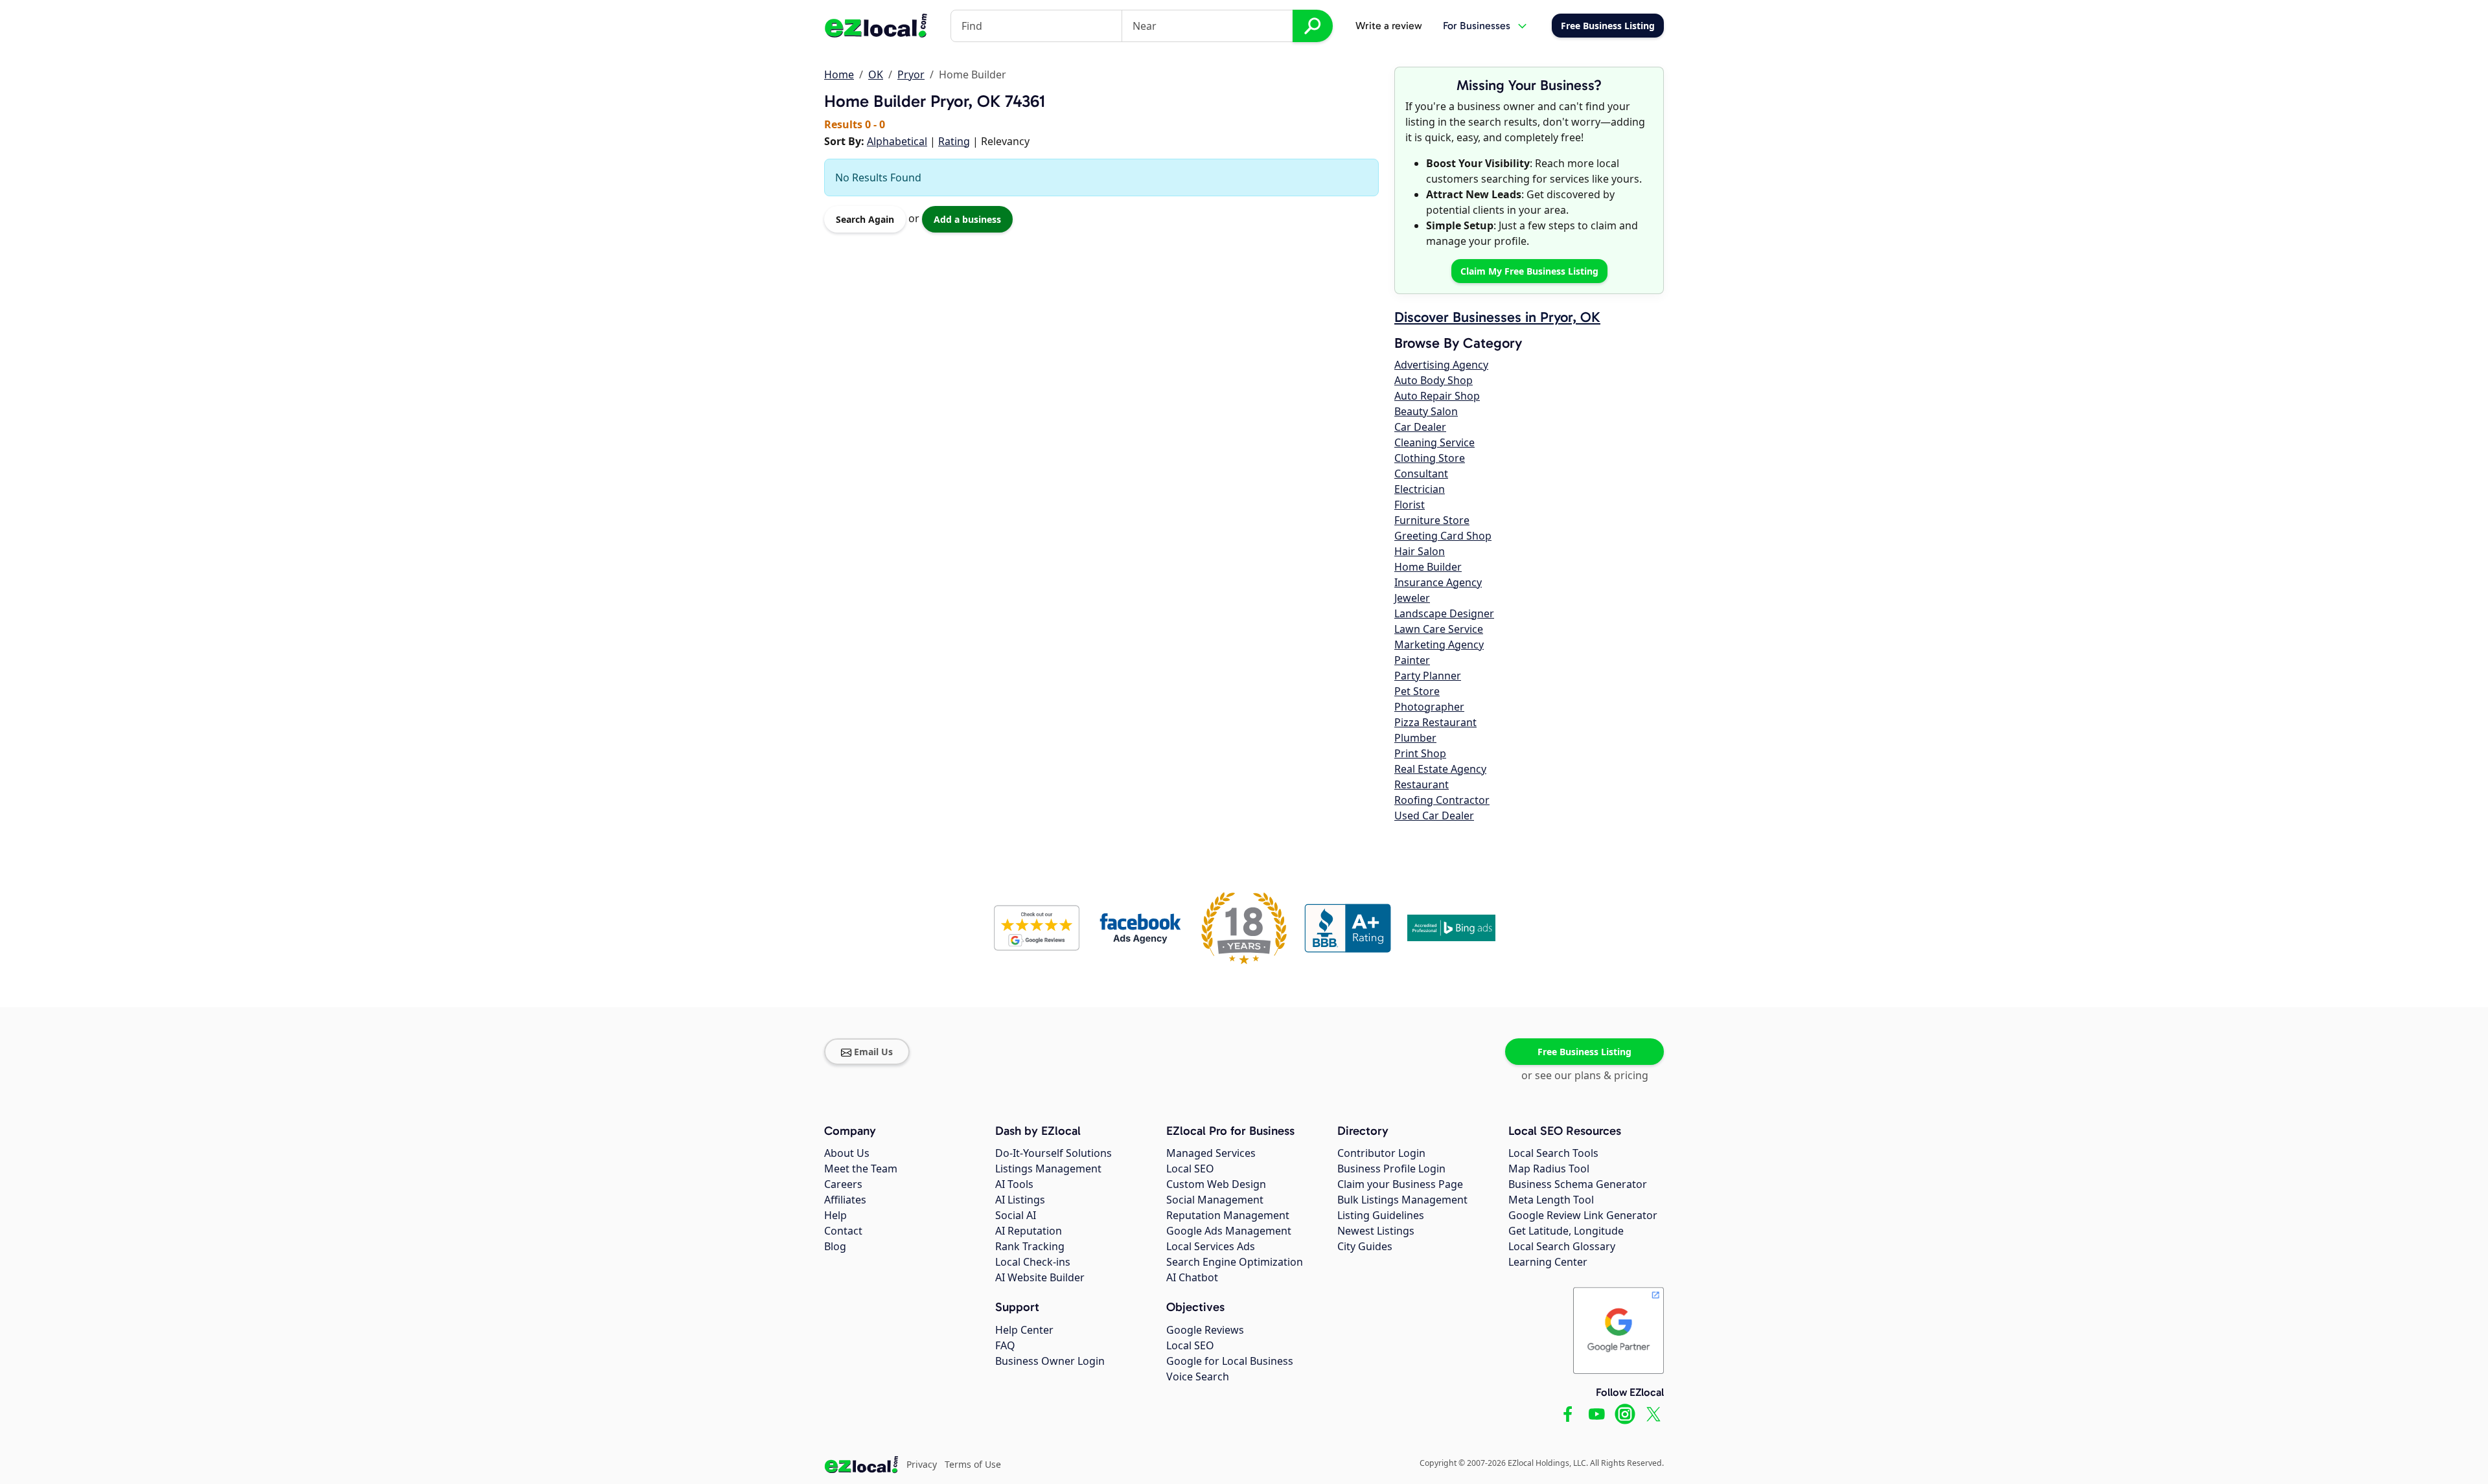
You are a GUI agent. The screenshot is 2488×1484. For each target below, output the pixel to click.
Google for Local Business (1230, 1361)
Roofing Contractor (1442, 800)
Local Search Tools (1553, 1153)
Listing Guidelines (1381, 1215)
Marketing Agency (1439, 645)
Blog (835, 1246)
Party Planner (1428, 676)
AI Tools (1014, 1184)
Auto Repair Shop (1437, 396)
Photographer (1429, 707)
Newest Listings (1376, 1231)
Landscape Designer (1444, 613)
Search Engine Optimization (1235, 1262)
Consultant (1421, 474)
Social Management (1215, 1200)
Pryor (911, 74)
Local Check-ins (1033, 1262)
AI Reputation (1029, 1231)
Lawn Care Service (1439, 629)
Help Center (1024, 1330)
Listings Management (1048, 1169)
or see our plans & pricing (1585, 1075)
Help (835, 1215)
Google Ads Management (1229, 1231)
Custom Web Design (1216, 1184)
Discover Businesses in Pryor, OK (1497, 317)
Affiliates (845, 1200)
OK (876, 74)
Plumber (1415, 738)
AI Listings (1020, 1200)
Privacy (922, 1464)
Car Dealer (1420, 427)
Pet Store (1417, 691)
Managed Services (1211, 1153)
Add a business (967, 219)
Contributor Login (1381, 1153)
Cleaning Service (1434, 442)
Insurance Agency (1438, 582)
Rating (954, 141)
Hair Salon (1420, 551)
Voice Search (1198, 1376)
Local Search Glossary (1562, 1246)
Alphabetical (897, 141)
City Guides (1365, 1246)
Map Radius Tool (1549, 1169)
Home (839, 74)
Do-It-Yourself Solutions (1054, 1153)
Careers (843, 1184)
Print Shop (1420, 753)
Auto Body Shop (1434, 380)
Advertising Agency (1441, 365)
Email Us (873, 1052)
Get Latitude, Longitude (1566, 1231)
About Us (847, 1153)
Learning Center (1548, 1262)
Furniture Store (1432, 520)
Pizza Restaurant (1435, 722)
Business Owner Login (1050, 1361)
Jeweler (1412, 598)
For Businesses (1477, 26)
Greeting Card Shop (1443, 536)
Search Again (865, 219)
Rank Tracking (1030, 1246)
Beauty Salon (1426, 411)
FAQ (1005, 1345)
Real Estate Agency (1440, 769)
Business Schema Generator (1578, 1184)
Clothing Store (1430, 458)
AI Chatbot (1192, 1277)
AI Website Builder (1040, 1277)
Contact (843, 1231)
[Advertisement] (976, 239)
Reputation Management (1228, 1215)
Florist (1410, 505)
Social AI (1016, 1215)
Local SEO (1190, 1169)
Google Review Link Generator (1583, 1215)
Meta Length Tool (1551, 1200)
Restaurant (1422, 784)
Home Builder (1428, 567)
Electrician (1420, 489)
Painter (1412, 660)
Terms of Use (973, 1464)
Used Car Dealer (1434, 816)
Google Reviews (1205, 1330)
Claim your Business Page (1400, 1184)
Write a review (1389, 26)
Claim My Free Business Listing (1529, 271)
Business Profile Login (1391, 1169)
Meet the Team (861, 1169)
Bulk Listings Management (1402, 1200)
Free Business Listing (1584, 1052)
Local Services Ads (1211, 1246)
